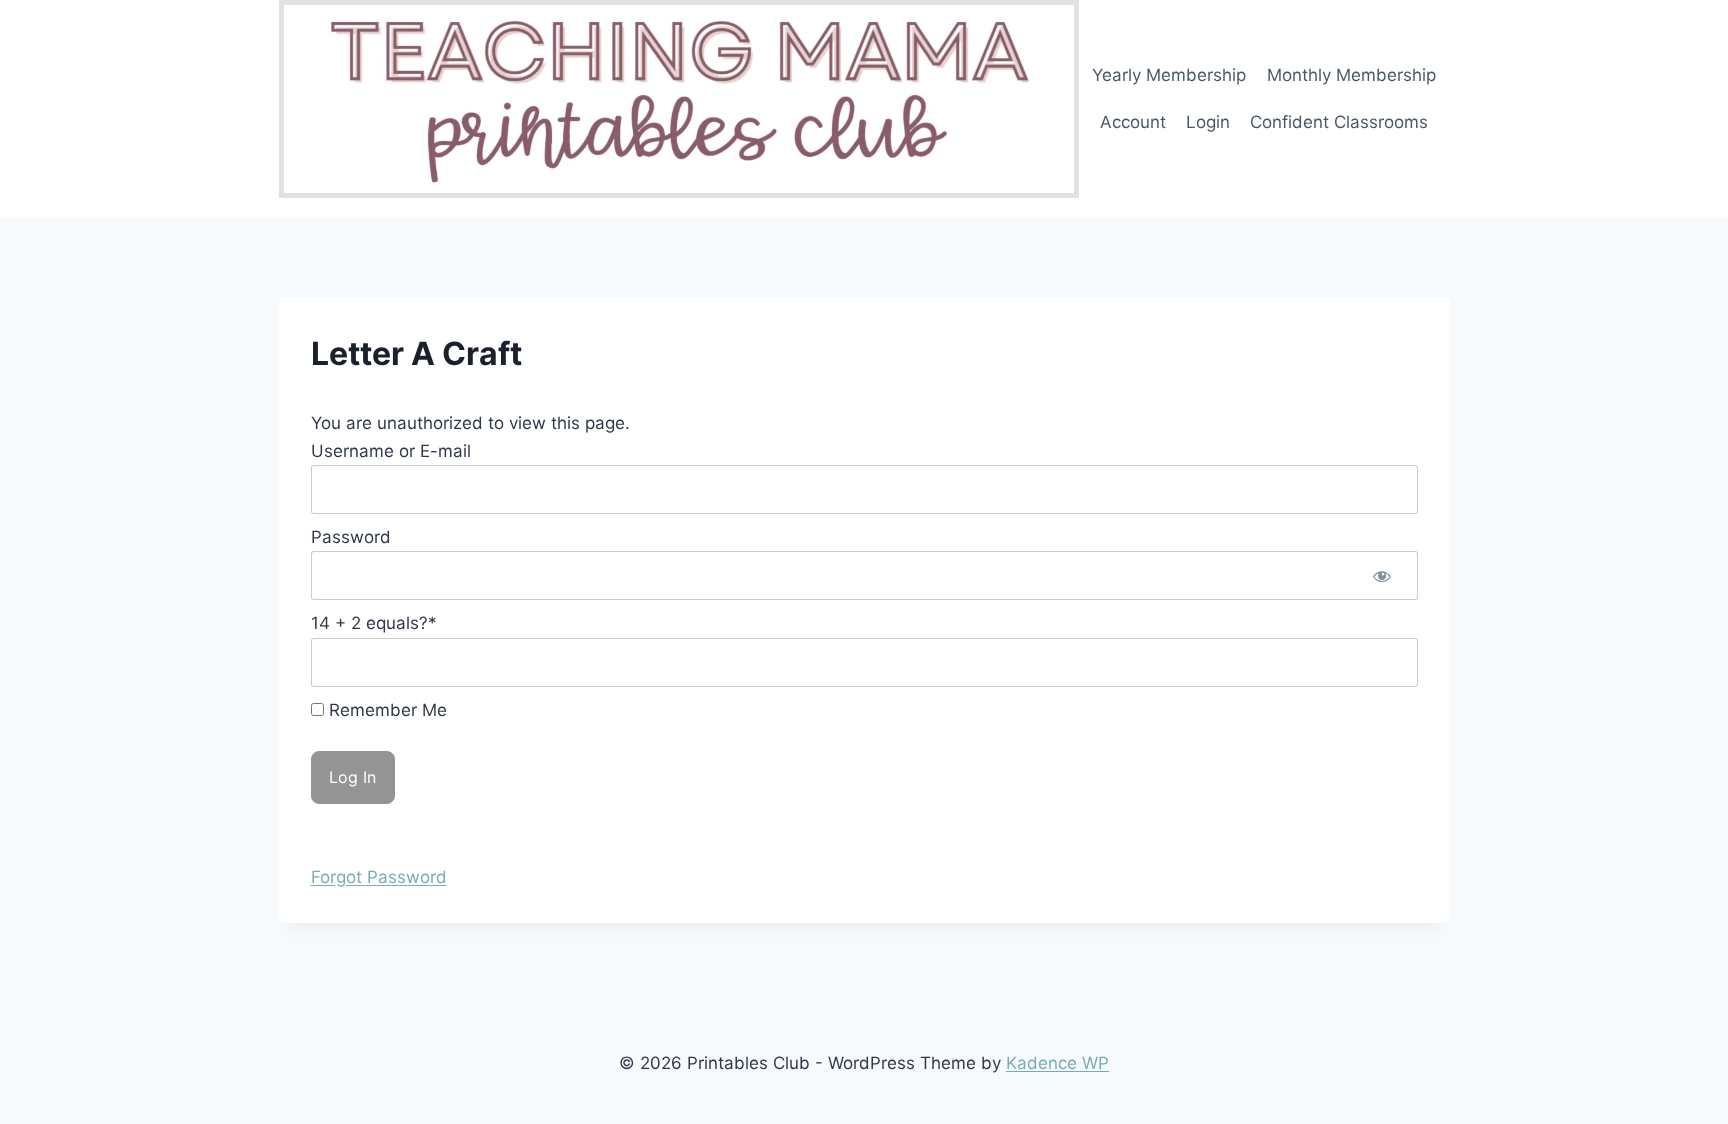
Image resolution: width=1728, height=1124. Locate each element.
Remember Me (385, 710)
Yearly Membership (1169, 75)
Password (351, 537)
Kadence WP (1057, 1063)
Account (1133, 122)
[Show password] (1382, 575)
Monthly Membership (1351, 75)
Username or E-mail (391, 451)
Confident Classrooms (1339, 122)
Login (1208, 122)
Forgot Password (379, 877)
